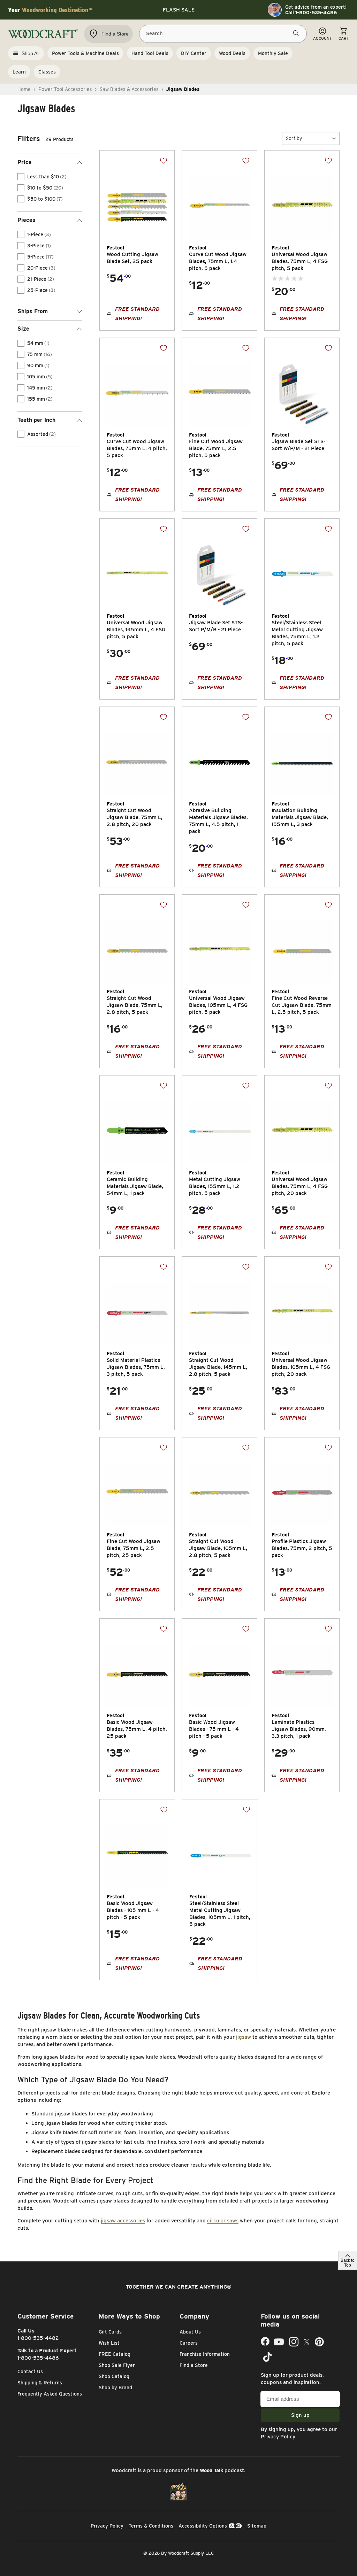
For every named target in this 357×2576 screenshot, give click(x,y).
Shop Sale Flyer (117, 2365)
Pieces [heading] (26, 220)
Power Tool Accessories (65, 89)
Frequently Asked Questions (50, 2394)
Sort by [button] (294, 138)
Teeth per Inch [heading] (36, 420)
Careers (189, 2343)
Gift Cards (110, 2332)
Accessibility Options (203, 2526)
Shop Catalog (114, 2376)
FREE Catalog (115, 2354)
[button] (311, 138)
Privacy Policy (278, 2437)
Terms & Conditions (151, 2526)
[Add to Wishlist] (164, 161)
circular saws (223, 2221)
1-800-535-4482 (38, 2338)
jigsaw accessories (123, 2221)
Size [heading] (23, 329)
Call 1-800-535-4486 (311, 13)
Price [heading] (25, 162)
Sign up (300, 2415)
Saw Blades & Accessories (129, 89)
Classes (47, 72)
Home (24, 89)
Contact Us (30, 2371)
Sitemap (257, 2526)
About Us (190, 2332)
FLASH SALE (179, 10)
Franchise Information (205, 2354)
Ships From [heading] (33, 311)
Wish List (109, 2343)
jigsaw (244, 2037)
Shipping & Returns (40, 2383)
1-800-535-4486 (38, 2358)
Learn (19, 72)
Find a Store (194, 2365)
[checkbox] (21, 177)
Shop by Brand (115, 2388)
